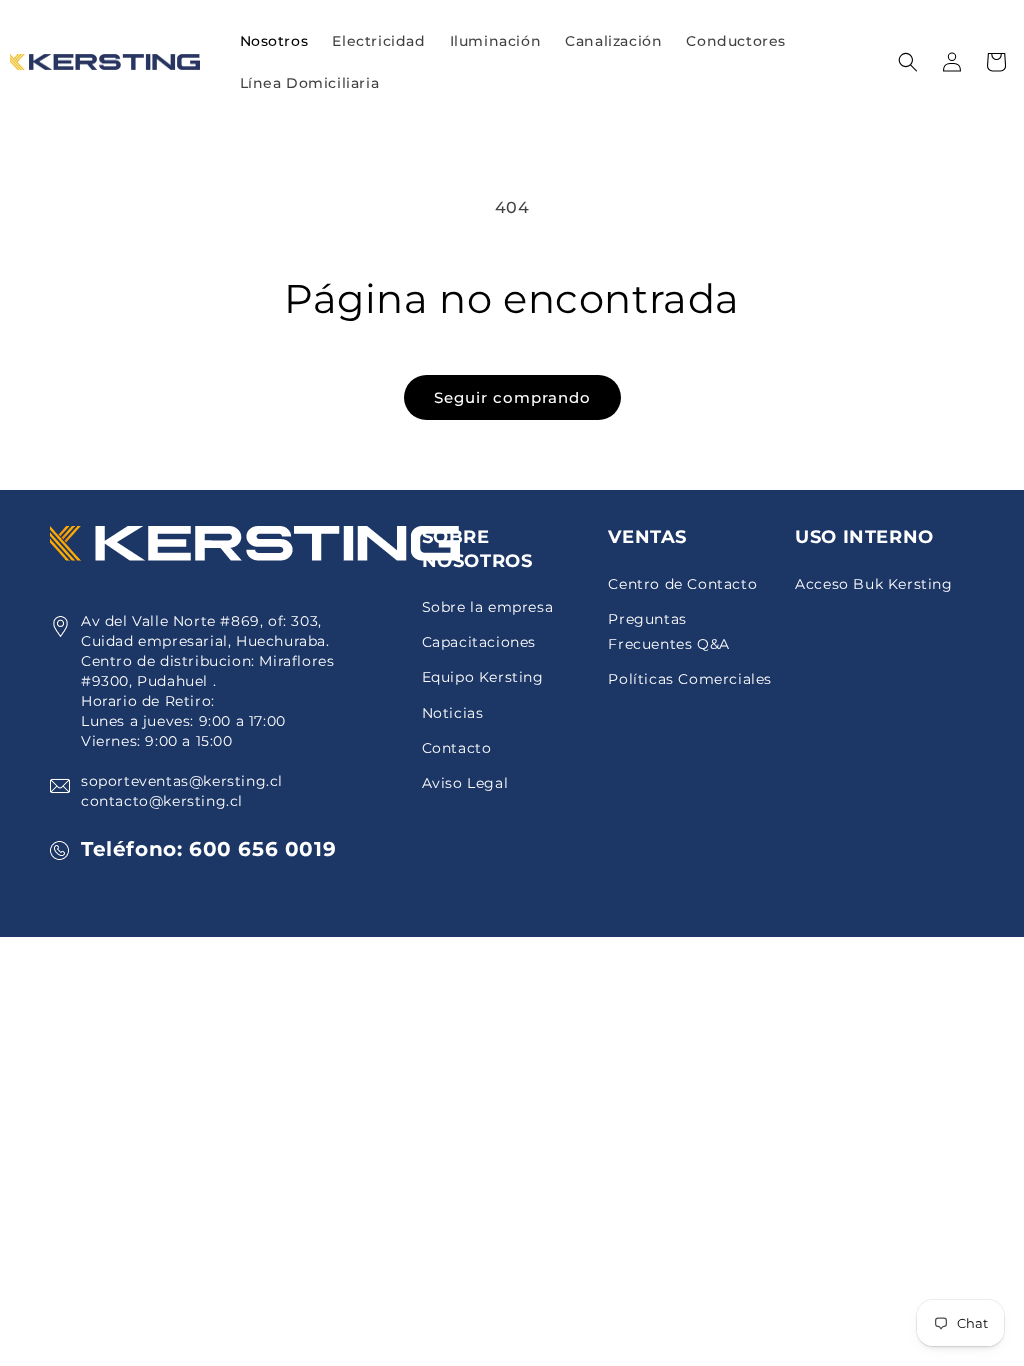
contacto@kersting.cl (162, 801)
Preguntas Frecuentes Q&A (668, 631)
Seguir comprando (512, 397)
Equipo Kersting (483, 677)
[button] (378, 41)
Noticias (453, 713)
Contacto (457, 748)
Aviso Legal (465, 783)
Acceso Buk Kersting (873, 584)
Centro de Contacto (682, 584)
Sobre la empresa (488, 607)
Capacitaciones (479, 642)
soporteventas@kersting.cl (182, 781)
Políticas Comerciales (690, 679)
